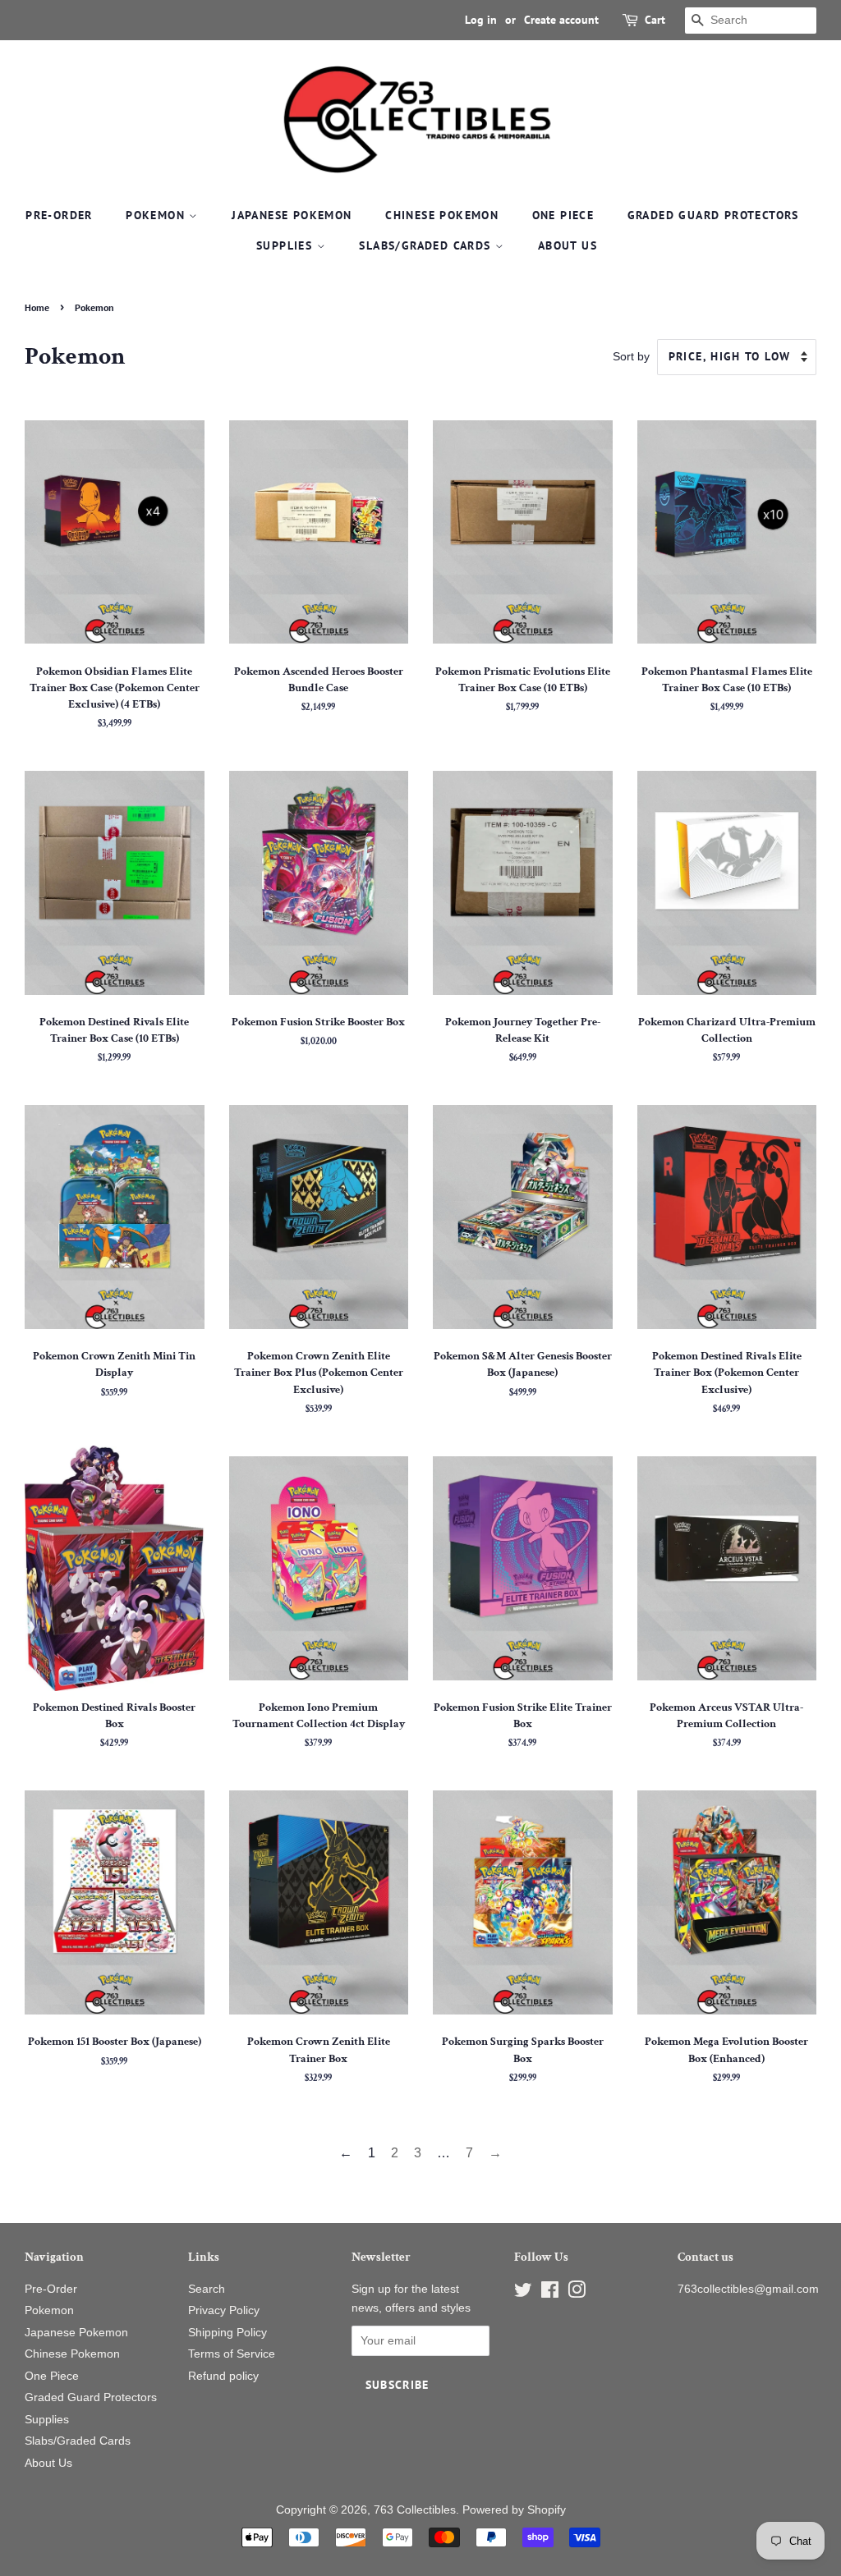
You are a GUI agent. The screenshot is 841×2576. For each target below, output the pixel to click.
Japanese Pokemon (292, 215)
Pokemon (157, 215)
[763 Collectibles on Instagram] (577, 2293)
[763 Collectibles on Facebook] (550, 2293)
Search (207, 2289)
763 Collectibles (415, 2510)
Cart (655, 20)
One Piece (563, 215)
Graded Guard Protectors (713, 215)
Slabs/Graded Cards (427, 245)
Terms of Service (232, 2354)
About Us (568, 245)
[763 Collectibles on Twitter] (523, 2293)
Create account (561, 20)
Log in (481, 20)
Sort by (631, 356)
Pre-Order (59, 215)
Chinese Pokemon (442, 215)
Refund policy (223, 2376)
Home (37, 307)
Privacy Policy (224, 2310)
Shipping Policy (227, 2333)
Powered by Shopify (514, 2510)
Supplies (287, 245)
